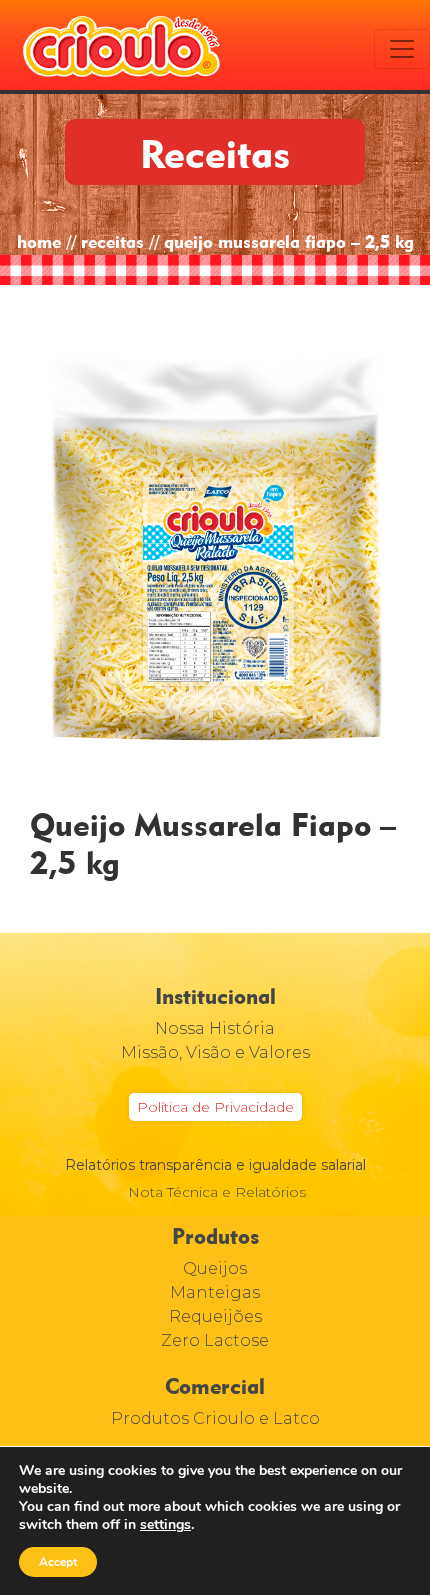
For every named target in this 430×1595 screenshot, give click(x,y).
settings (165, 1525)
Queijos (215, 1268)
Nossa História (215, 1028)
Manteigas (215, 1292)
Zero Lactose (215, 1340)
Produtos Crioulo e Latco (215, 1418)
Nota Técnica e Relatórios (217, 1192)
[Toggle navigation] (402, 49)
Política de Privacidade (215, 1107)
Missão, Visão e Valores (215, 1052)
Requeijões (215, 1316)
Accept (58, 1562)
